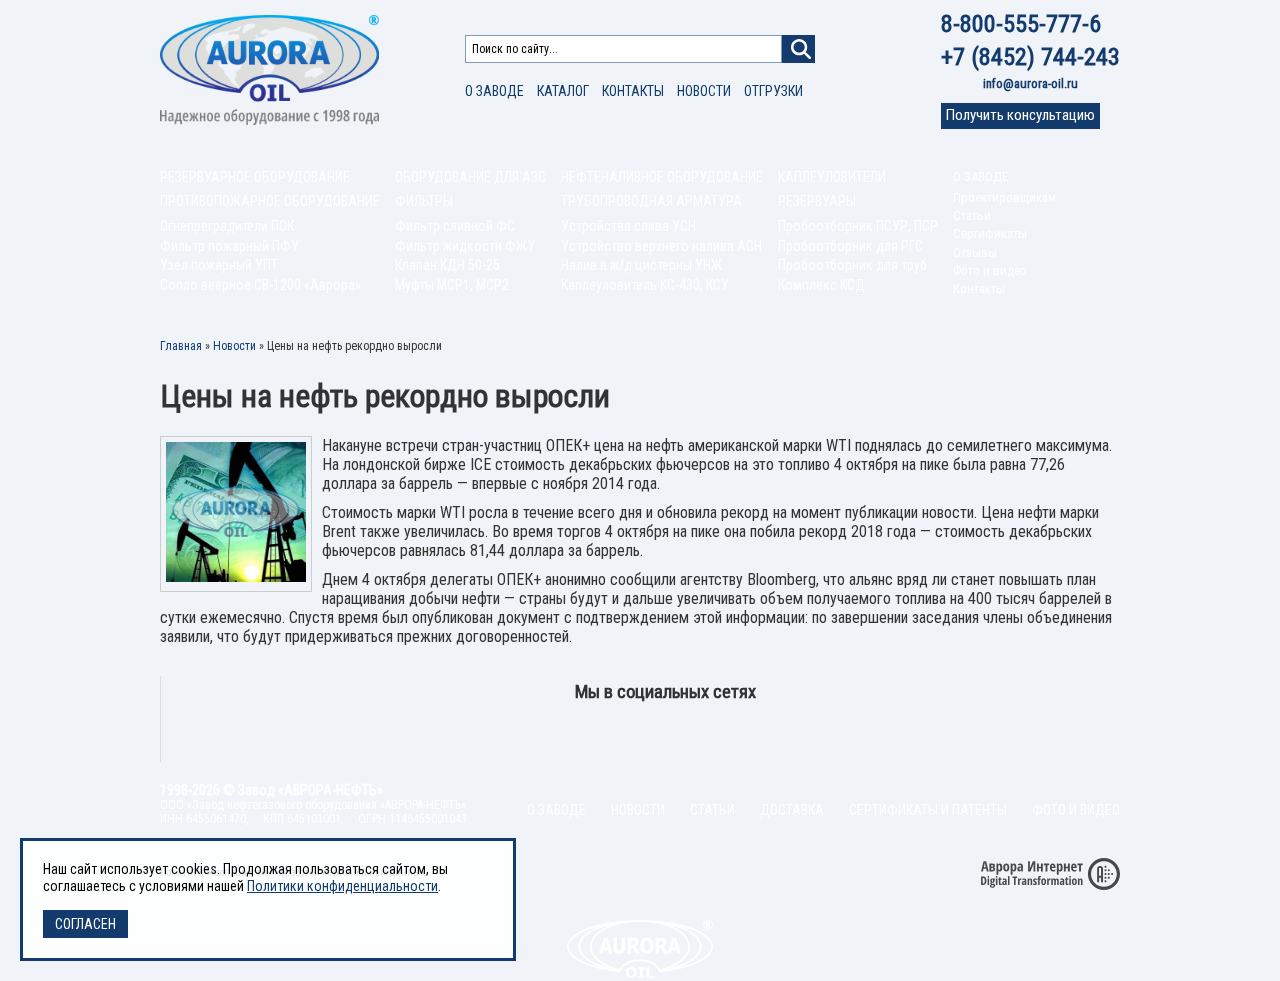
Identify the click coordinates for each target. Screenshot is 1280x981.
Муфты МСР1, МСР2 (452, 285)
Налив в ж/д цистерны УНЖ (641, 265)
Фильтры (424, 201)
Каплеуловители (832, 177)
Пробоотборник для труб (852, 265)
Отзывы (975, 252)
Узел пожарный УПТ (219, 265)
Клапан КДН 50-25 (447, 265)
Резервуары (817, 201)
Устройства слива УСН (628, 226)
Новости (704, 91)
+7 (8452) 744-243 (1030, 57)
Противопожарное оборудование (270, 201)
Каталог (563, 91)
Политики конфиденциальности (342, 886)
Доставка (792, 810)
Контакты (633, 91)
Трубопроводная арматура (651, 201)
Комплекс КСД (821, 285)
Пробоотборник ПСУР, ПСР (858, 226)
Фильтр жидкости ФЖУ (465, 246)
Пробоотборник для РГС (850, 246)
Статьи (972, 215)
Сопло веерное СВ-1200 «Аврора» (260, 285)
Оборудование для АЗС (470, 177)
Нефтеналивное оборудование (662, 177)
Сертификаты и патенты (928, 810)
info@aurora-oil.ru (1030, 83)
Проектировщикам (1004, 197)
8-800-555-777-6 (1021, 24)
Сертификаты (990, 233)
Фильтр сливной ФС (455, 226)
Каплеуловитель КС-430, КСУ (645, 285)
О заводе (494, 91)
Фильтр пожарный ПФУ (229, 246)
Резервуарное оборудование (255, 177)
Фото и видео (990, 270)
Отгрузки (773, 91)
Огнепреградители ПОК (227, 226)
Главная (181, 346)
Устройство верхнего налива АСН (661, 246)
